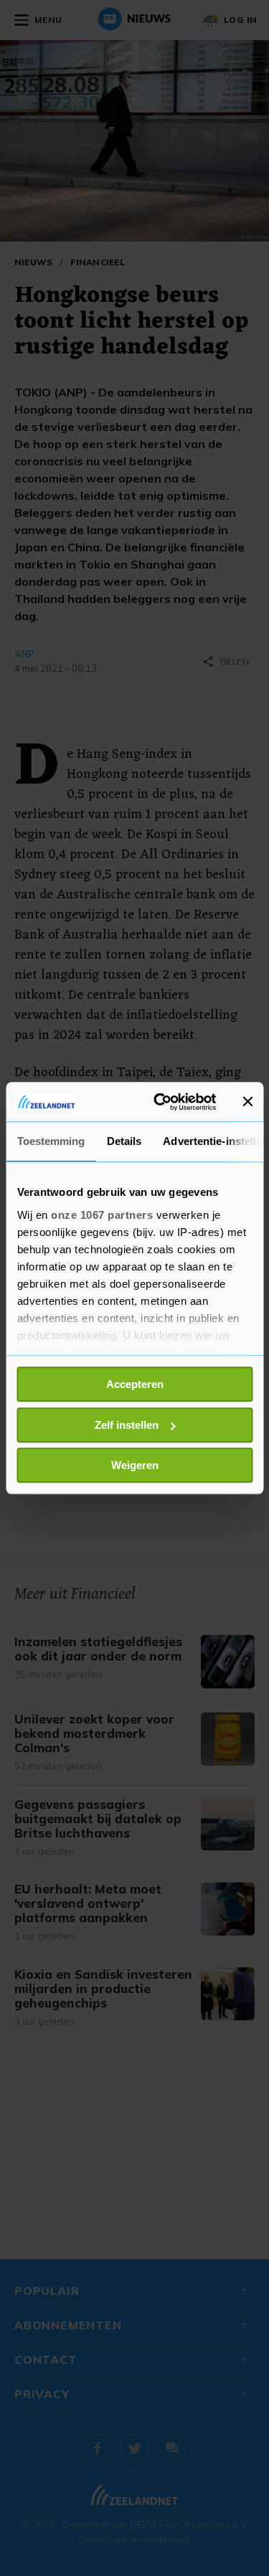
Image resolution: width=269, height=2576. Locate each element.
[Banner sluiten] (247, 1102)
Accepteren (135, 1384)
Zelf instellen (127, 1425)
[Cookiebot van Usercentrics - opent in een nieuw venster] (160, 1102)
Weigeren (135, 1465)
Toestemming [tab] (51, 1141)
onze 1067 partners (102, 1215)
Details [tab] (124, 1141)
